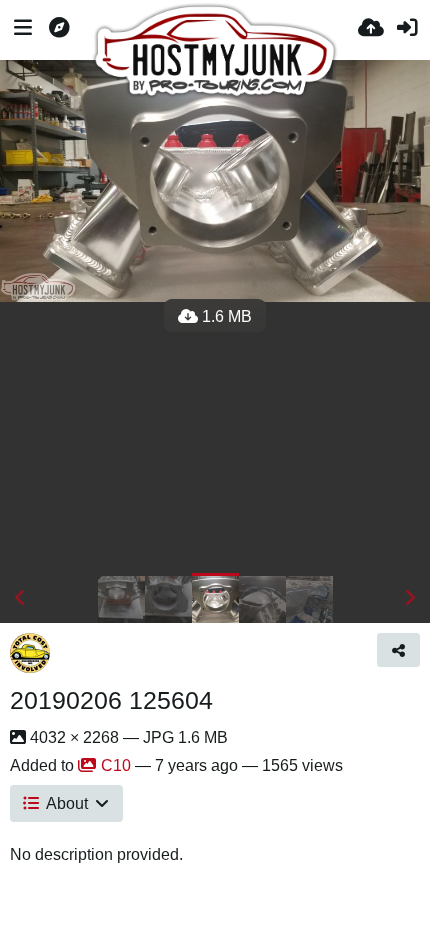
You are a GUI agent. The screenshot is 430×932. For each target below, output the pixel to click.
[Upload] (371, 30)
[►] (410, 598)
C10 (116, 765)
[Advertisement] (215, 437)
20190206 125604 (111, 700)
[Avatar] (30, 653)
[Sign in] (407, 30)
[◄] (20, 598)
